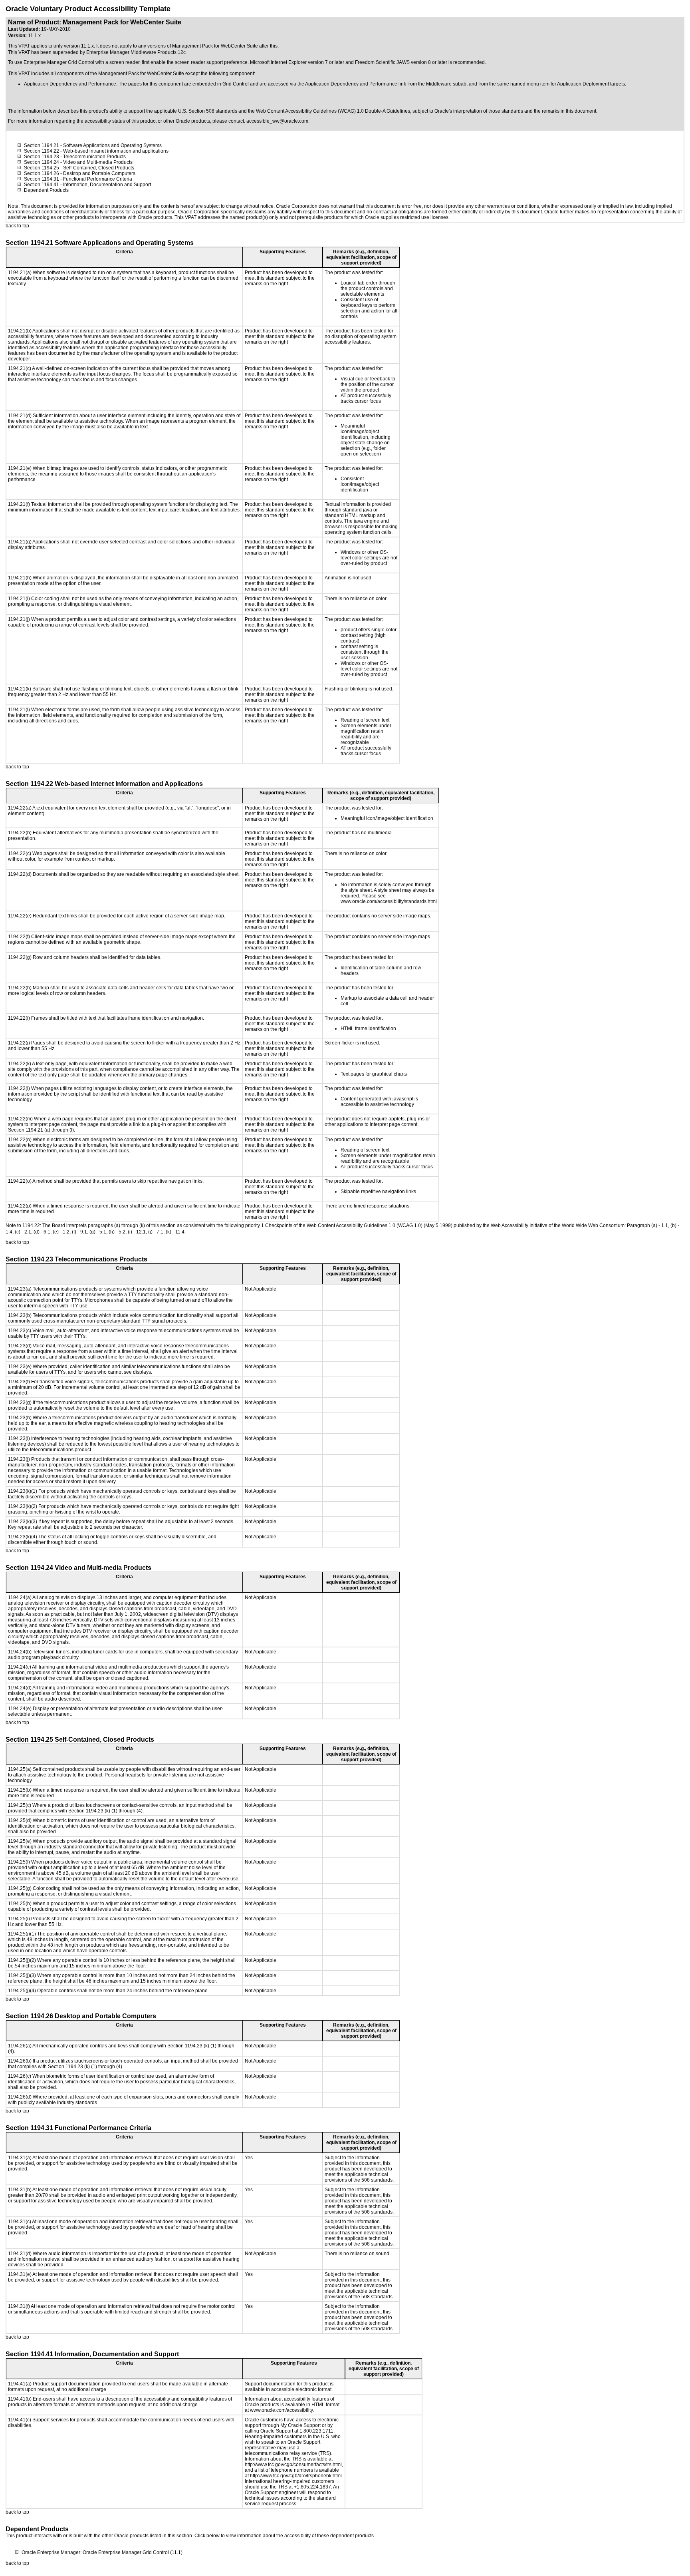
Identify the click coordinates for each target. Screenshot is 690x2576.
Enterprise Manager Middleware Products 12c (136, 52)
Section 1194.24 (42, 162)
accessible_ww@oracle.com (277, 121)
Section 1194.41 (42, 185)
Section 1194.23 (42, 157)
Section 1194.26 (42, 173)
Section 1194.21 (42, 145)
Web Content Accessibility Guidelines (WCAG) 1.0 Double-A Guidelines (333, 111)
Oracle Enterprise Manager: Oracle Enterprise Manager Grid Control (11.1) (102, 2552)
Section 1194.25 (42, 168)
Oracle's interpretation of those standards (479, 111)
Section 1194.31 (42, 179)
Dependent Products (46, 190)
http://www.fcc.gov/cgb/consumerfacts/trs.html (293, 2465)
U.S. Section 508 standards (208, 111)
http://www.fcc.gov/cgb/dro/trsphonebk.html (296, 2476)
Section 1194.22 (42, 151)
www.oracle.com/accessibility (281, 2410)
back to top (17, 226)
